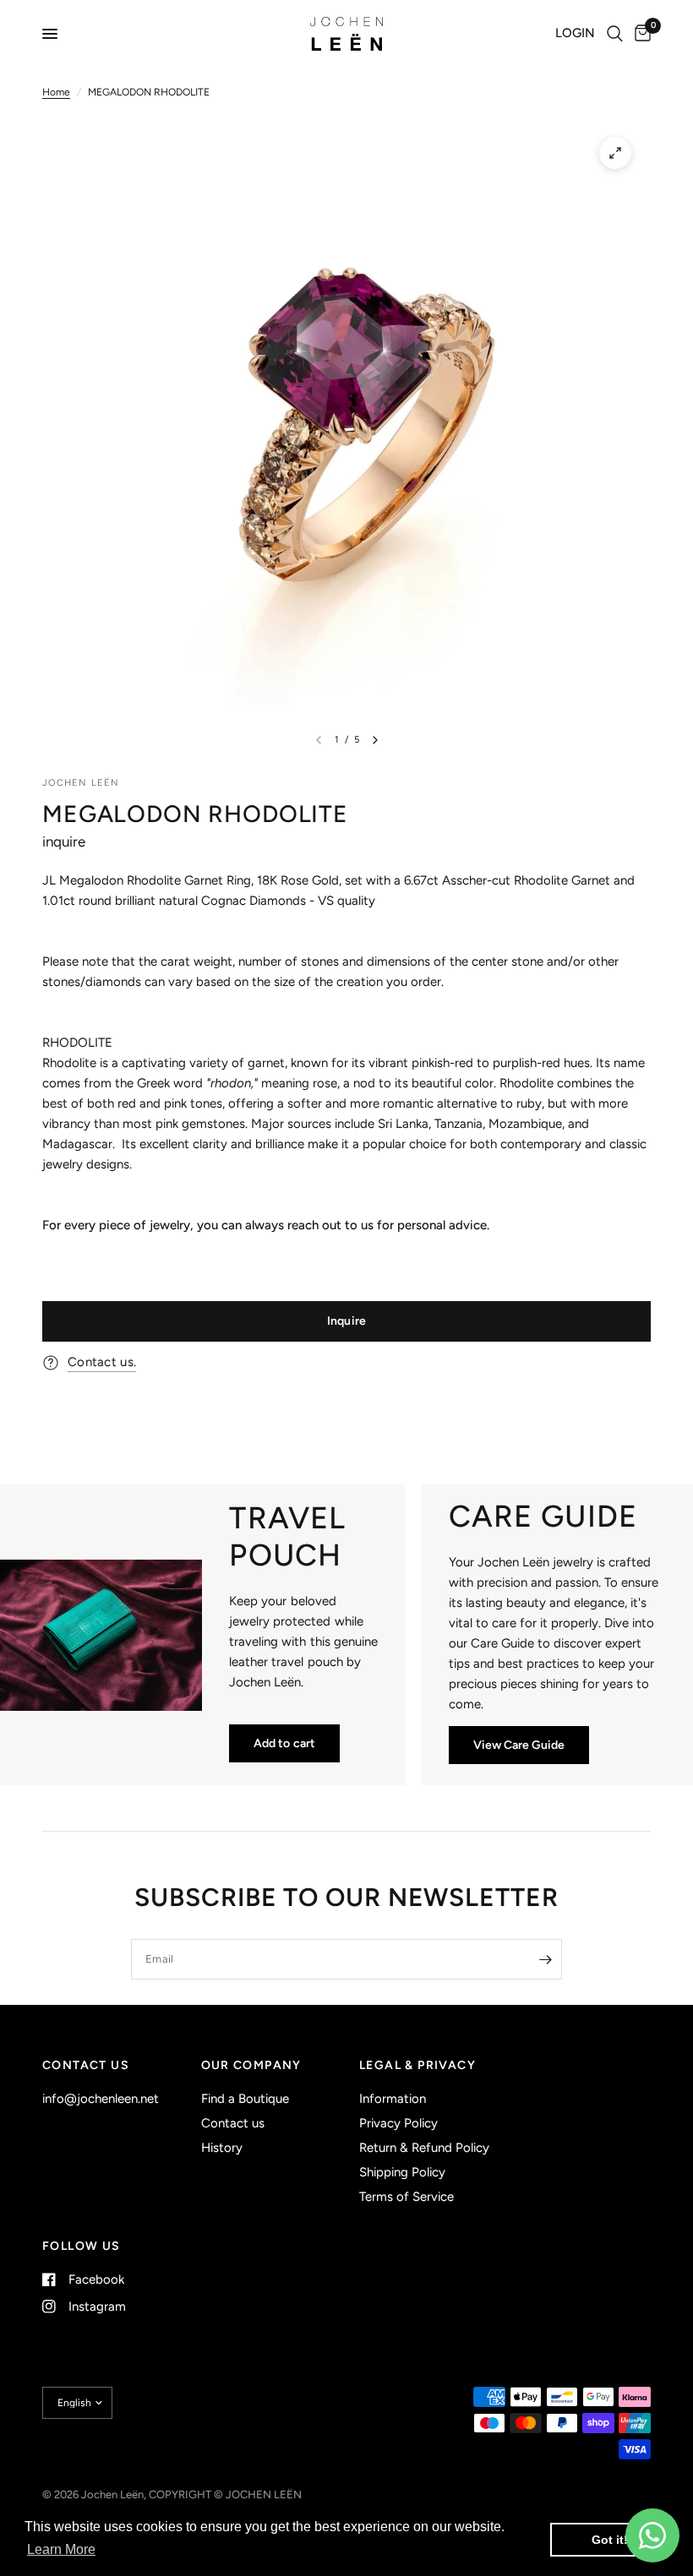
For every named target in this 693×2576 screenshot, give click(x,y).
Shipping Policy (402, 2172)
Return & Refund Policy (424, 2148)
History (222, 2148)
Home (56, 92)
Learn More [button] (61, 2549)
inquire (64, 841)
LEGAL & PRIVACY (417, 2066)
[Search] (615, 34)
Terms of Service (407, 2197)
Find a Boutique (245, 2099)
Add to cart (284, 1743)
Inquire (347, 1321)
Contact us (233, 2123)
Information (393, 2099)
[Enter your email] (545, 1959)
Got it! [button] (610, 2540)
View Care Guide (519, 1745)
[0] (640, 34)
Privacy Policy (398, 2123)
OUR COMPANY (251, 2066)
